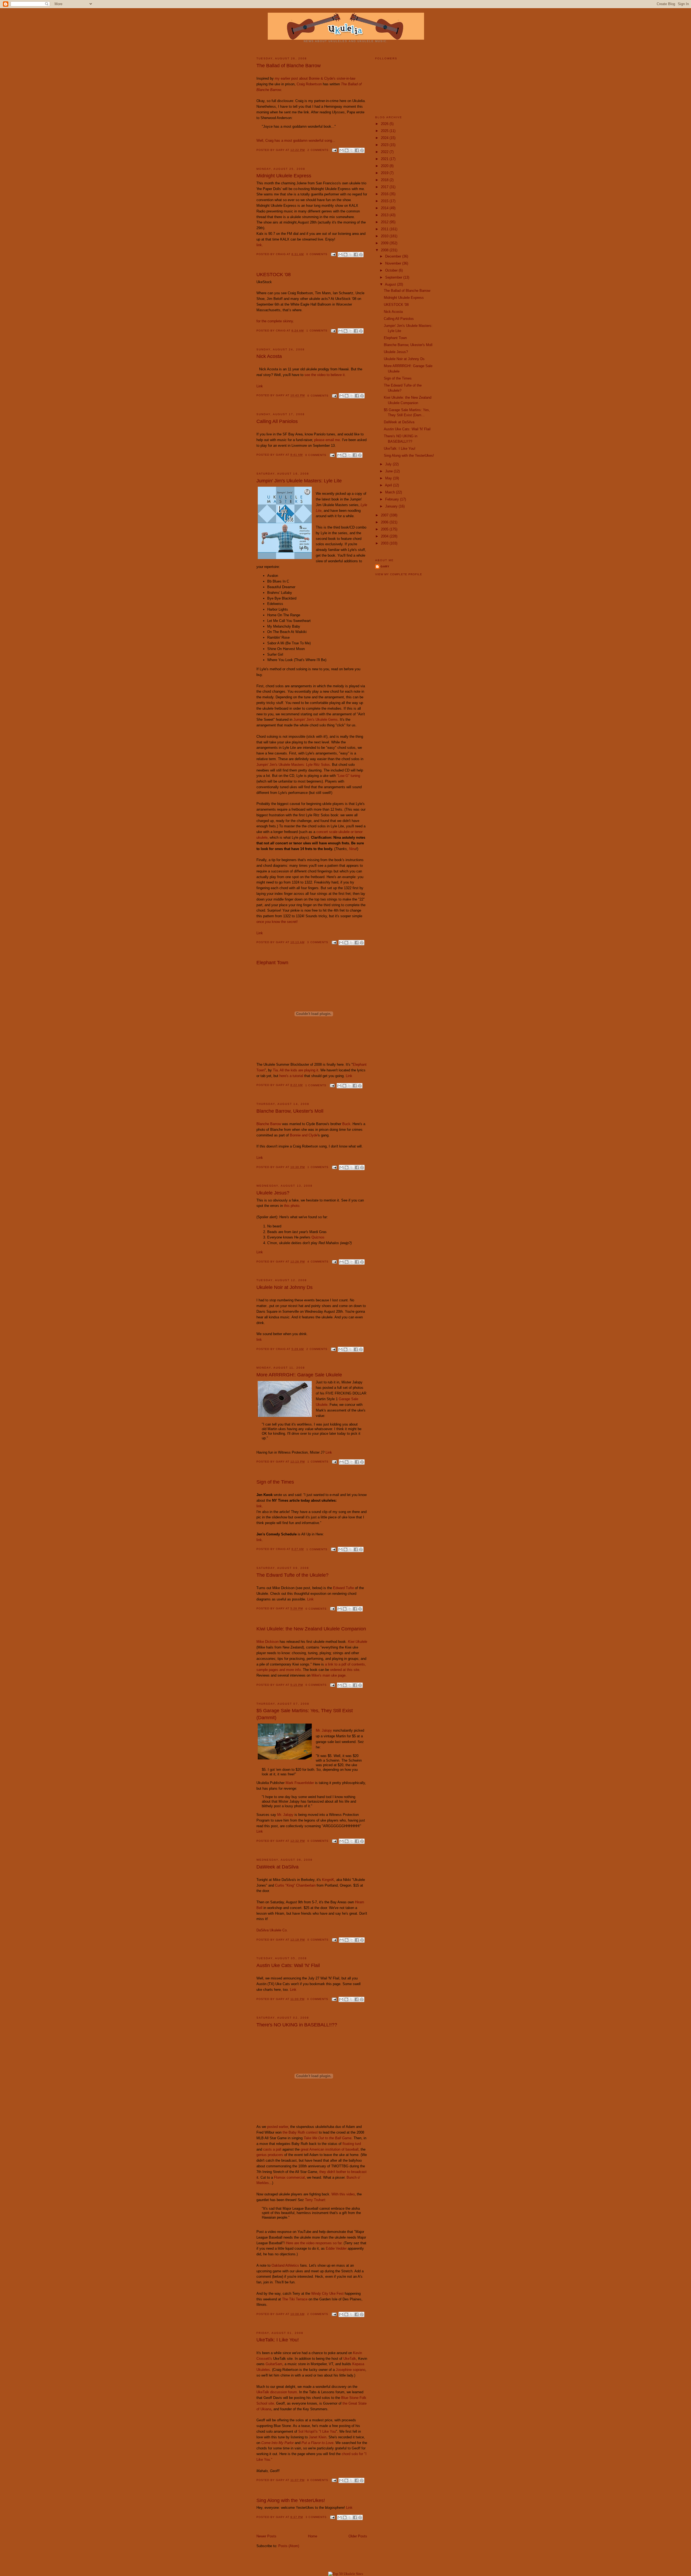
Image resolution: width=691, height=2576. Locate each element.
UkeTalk (350, 2359)
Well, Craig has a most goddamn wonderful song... (296, 141)
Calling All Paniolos (277, 421)
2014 (385, 208)
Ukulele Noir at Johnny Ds (284, 1287)
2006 (385, 522)
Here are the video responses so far (314, 2243)
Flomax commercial (289, 2177)
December (394, 256)
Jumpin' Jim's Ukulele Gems (316, 720)
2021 (385, 159)
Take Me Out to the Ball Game (328, 2138)
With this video (343, 2194)
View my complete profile (399, 574)
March (391, 492)
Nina (353, 849)
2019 (385, 173)
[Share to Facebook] (357, 150)
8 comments (318, 2480)
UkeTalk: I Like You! (278, 2340)
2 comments (318, 150)
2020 (385, 166)
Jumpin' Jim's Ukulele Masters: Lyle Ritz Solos (293, 765)
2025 (385, 131)
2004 (385, 536)
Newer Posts (266, 2536)
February (393, 499)
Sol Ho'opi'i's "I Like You (317, 2431)
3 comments (318, 942)
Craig (281, 254)
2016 (385, 194)
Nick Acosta (269, 356)
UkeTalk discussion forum (277, 2392)
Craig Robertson (309, 84)
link (259, 245)
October (392, 270)
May (389, 478)
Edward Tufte (343, 1588)
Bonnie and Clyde (304, 1135)
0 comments (317, 254)
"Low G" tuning (348, 776)
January (392, 506)
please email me (327, 440)
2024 (385, 138)
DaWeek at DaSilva (277, 1867)
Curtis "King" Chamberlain (295, 1885)
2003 (385, 543)
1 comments (317, 331)
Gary (281, 150)
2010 (385, 236)
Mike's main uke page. (329, 1675)
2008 (385, 250)
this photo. (292, 1206)
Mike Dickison (267, 1642)
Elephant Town (272, 963)
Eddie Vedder (336, 2248)
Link (260, 386)
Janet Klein (318, 2437)
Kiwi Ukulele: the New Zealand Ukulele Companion (311, 1629)
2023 (385, 145)
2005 (385, 529)
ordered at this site (345, 1670)
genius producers (270, 2155)
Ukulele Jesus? (273, 1193)
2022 (385, 152)
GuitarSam (274, 2364)
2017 (385, 187)
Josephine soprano (350, 2370)
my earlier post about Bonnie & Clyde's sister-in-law (315, 78)
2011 (385, 229)
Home (313, 2536)
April (389, 485)
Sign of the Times (275, 1482)
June (389, 471)
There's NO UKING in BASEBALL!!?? (297, 2025)
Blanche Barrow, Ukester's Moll (290, 1111)
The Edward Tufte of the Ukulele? (292, 1575)
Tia (275, 1070)
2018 (385, 180)
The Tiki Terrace (295, 2299)
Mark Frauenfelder (300, 1783)
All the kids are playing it (299, 1070)
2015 (385, 201)
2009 (385, 243)
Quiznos (318, 1237)
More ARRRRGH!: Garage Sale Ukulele (299, 1375)
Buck (346, 1124)
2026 (385, 124)
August (391, 284)
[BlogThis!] (347, 150)
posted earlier (278, 2127)
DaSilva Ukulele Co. (272, 1930)
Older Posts (358, 2536)
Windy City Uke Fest (327, 2294)
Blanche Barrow (269, 1124)
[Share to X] (352, 150)
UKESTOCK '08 (274, 275)
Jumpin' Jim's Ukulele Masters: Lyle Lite (299, 481)
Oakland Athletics (285, 2265)
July (389, 464)
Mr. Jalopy (324, 1730)
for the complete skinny (275, 321)
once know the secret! (277, 922)
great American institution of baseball (330, 2149)
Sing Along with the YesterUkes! (291, 2500)
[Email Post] (334, 150)
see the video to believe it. (325, 375)
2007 (385, 515)
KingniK (328, 1880)
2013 (385, 215)
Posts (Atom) (289, 2546)
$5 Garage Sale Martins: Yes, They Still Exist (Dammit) (305, 1714)
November (394, 263)
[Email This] (341, 150)
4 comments (318, 1262)
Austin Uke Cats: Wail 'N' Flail (288, 1965)
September (394, 277)
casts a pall (272, 2149)
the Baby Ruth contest (300, 2132)
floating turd (352, 2144)
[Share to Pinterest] (362, 150)
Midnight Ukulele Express (284, 176)
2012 (385, 222)
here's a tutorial (291, 1076)
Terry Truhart (315, 2200)
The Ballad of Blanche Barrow (289, 66)
